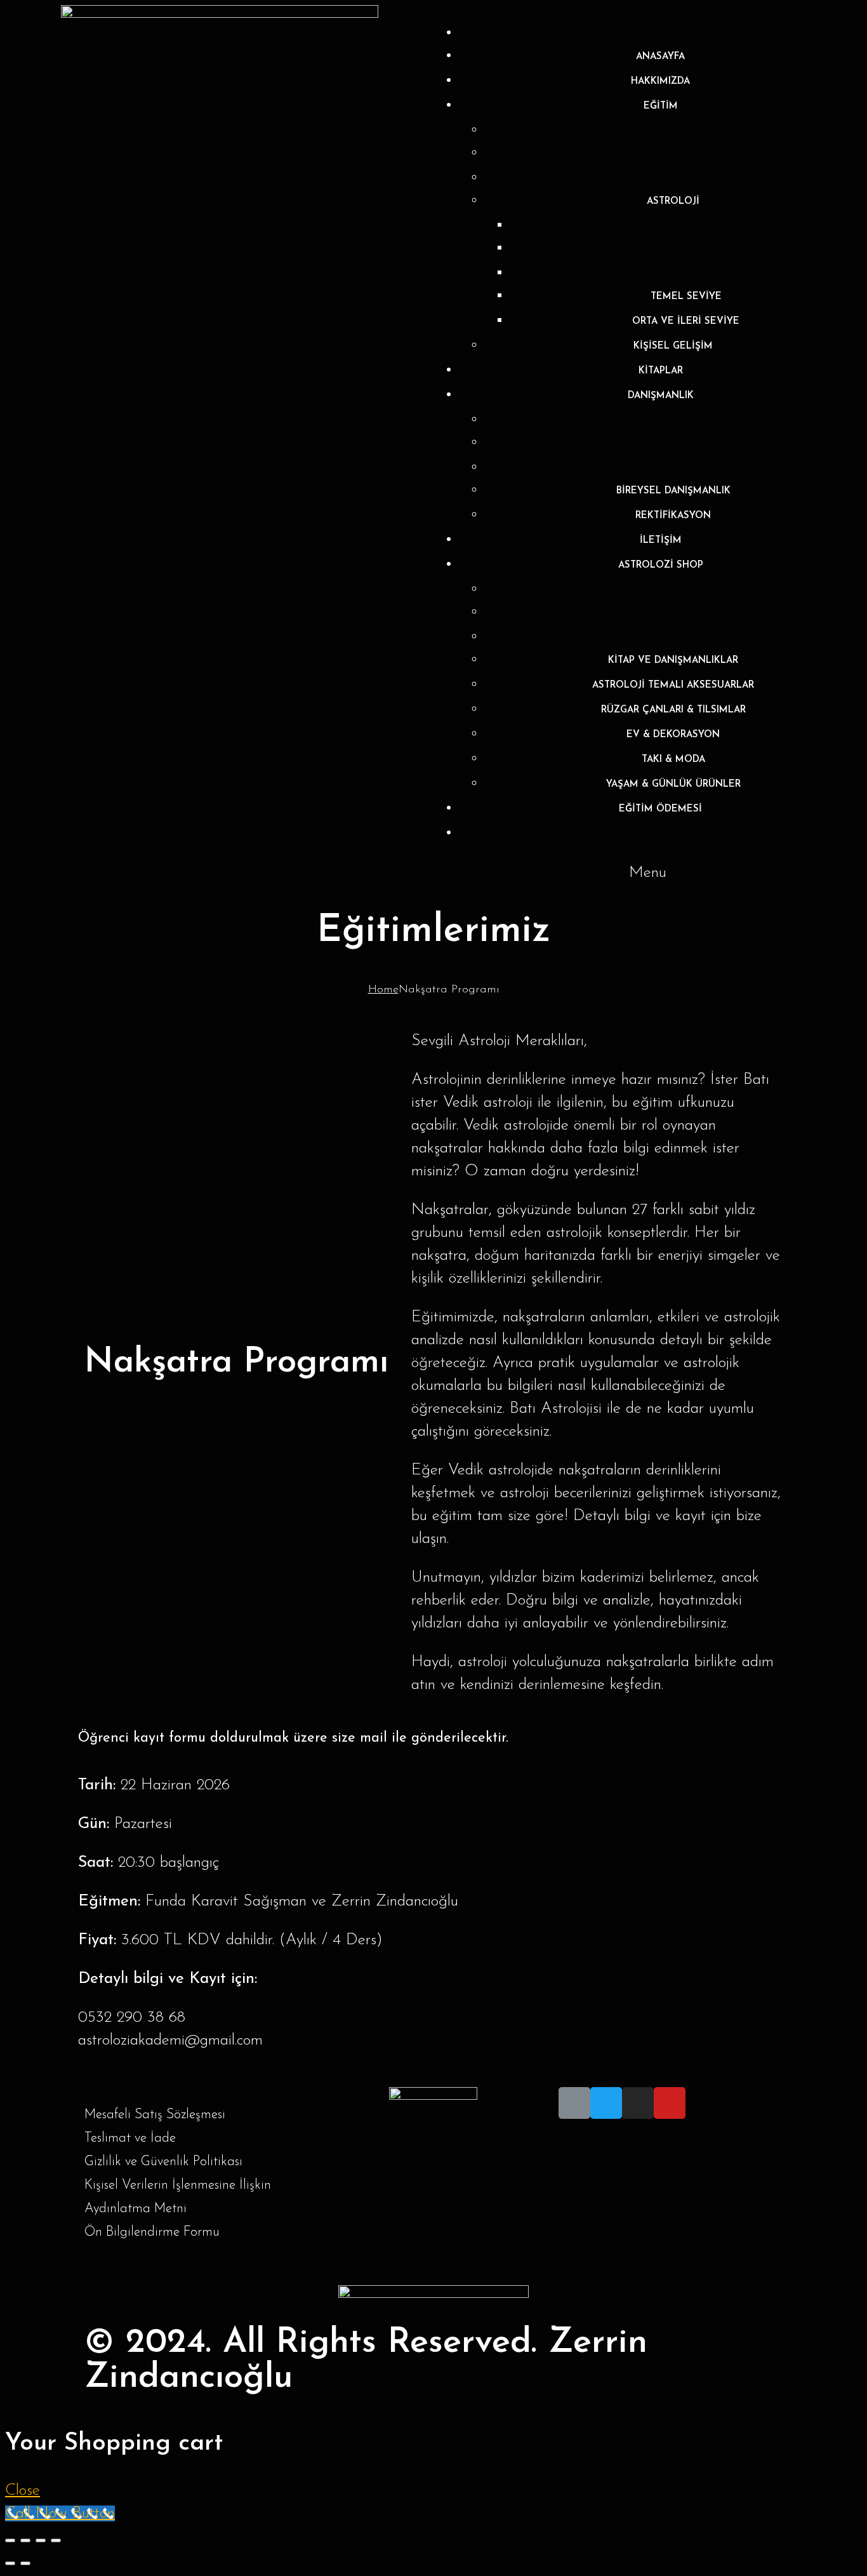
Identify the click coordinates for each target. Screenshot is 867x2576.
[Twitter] (606, 2103)
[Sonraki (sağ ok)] (25, 2563)
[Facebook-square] (574, 2103)
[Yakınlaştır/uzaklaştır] (56, 2540)
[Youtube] (670, 2103)
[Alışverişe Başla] (660, 834)
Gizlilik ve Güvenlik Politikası (163, 2162)
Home (383, 990)
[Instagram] (638, 2103)
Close (23, 2491)
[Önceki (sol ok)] (10, 2563)
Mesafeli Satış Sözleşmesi (155, 2115)
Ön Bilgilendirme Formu (152, 2232)
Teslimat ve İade (130, 2138)
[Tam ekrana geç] (41, 2540)
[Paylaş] (25, 2540)
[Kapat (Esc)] (10, 2540)
